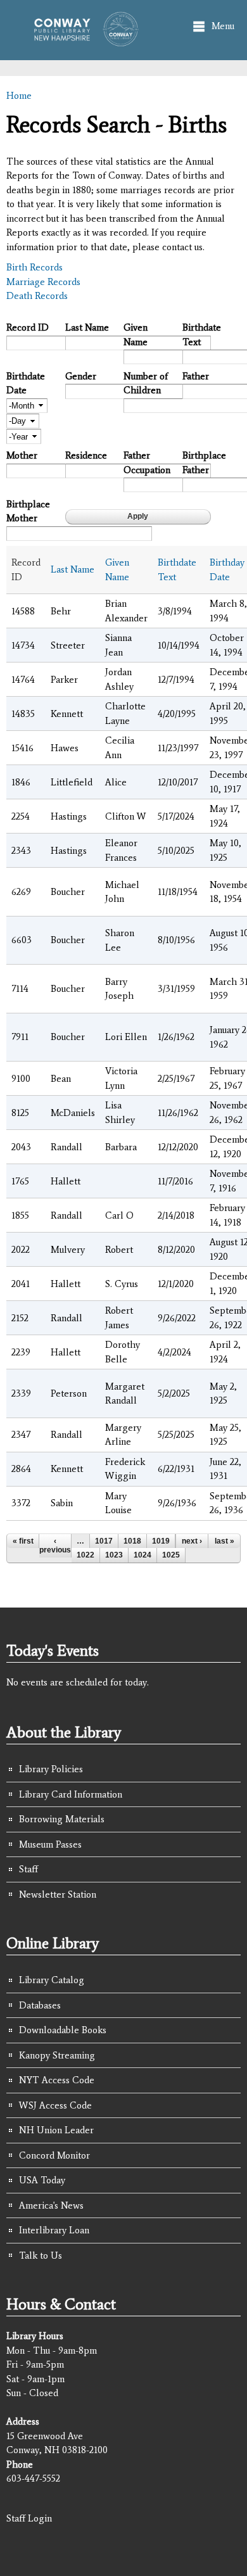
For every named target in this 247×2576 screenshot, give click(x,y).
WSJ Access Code (55, 2105)
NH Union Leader (56, 2130)
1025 (171, 1555)
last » (225, 1541)
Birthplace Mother (28, 511)
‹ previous (55, 1545)
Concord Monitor (54, 2155)
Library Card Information (71, 1794)
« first (23, 1541)
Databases (40, 2005)
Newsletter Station (58, 1894)
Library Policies (51, 1769)
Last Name (87, 327)
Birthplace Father (204, 463)
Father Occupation (147, 463)
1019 (161, 1541)
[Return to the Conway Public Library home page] (82, 40)
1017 (104, 1541)
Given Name (136, 335)
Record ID (28, 327)
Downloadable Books (63, 2030)
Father (196, 376)
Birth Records (35, 267)
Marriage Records (43, 282)
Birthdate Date (26, 384)
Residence (86, 455)
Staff (28, 1869)
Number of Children (146, 384)
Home (19, 96)
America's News (51, 2205)
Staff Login (29, 2518)
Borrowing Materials (62, 1819)
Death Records (37, 296)
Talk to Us (41, 2256)
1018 (132, 1541)
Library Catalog (52, 1980)
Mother (22, 455)
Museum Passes (50, 1844)
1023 (114, 1555)
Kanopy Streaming (57, 2055)
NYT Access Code (57, 2080)
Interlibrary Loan (54, 2230)
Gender (81, 376)
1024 (142, 1555)
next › (192, 1541)
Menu (223, 26)
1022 (85, 1555)
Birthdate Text (202, 335)
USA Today (42, 2180)
